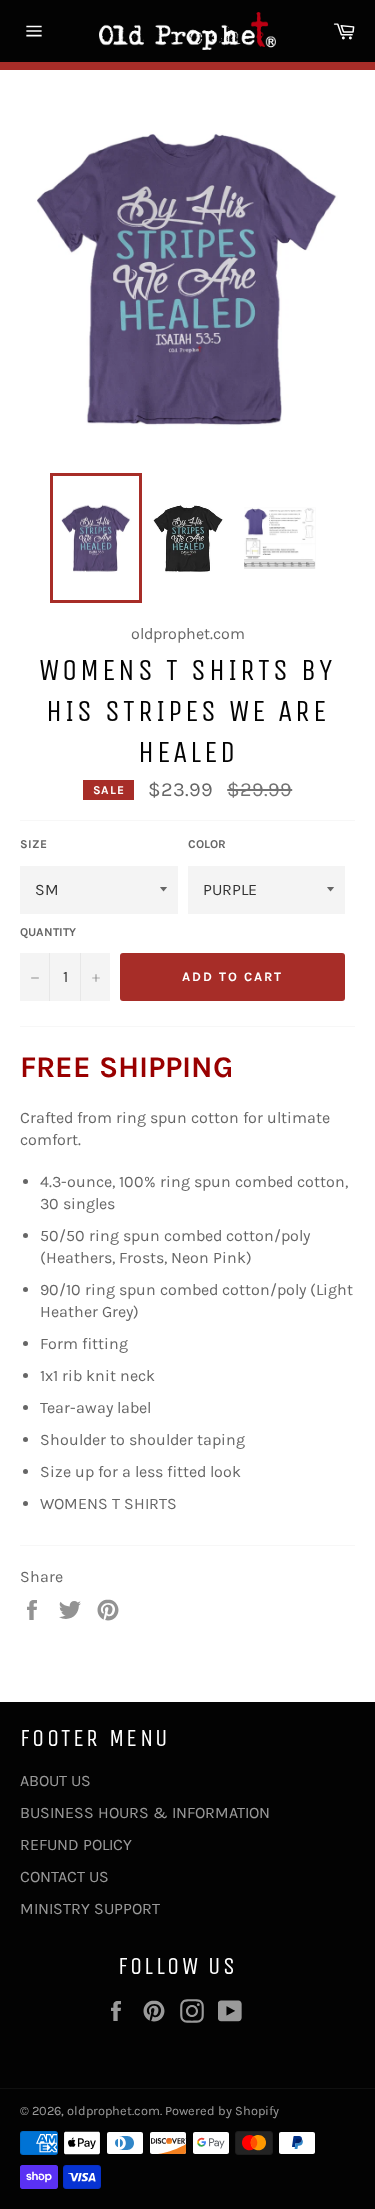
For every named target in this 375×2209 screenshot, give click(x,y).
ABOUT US (55, 1780)
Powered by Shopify (222, 2110)
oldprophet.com (113, 2110)
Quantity (48, 932)
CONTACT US (64, 1876)
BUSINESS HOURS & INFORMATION (145, 1812)
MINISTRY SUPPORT (90, 1908)
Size (33, 844)
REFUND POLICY (76, 1844)
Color (207, 844)
